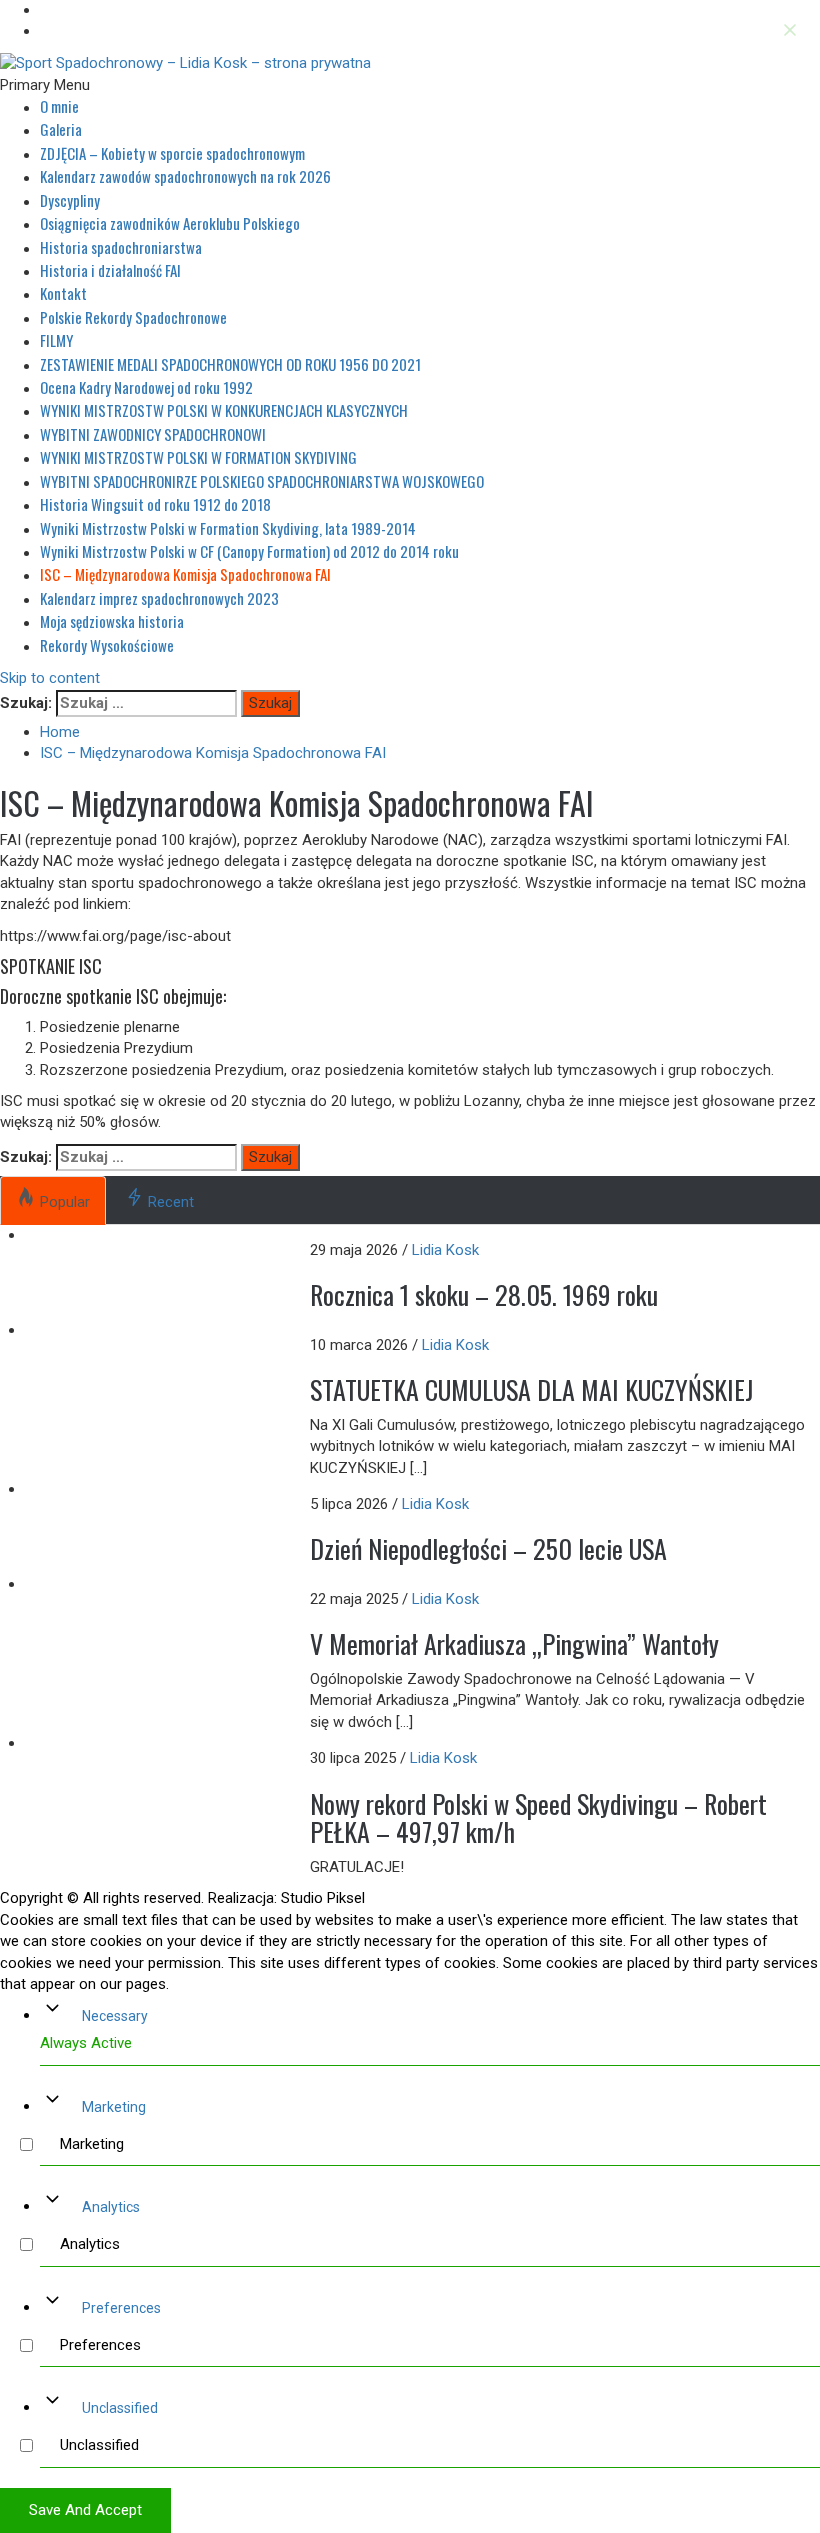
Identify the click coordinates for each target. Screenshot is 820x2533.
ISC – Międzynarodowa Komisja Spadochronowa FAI (185, 574)
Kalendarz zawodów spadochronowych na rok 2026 (185, 176)
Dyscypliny (70, 200)
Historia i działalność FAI (110, 270)
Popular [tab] (65, 1202)
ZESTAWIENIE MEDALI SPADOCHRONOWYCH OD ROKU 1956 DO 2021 (230, 364)
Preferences (121, 2308)
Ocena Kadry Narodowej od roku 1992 (146, 387)
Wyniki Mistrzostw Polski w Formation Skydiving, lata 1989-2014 (228, 528)
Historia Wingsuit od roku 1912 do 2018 (155, 504)
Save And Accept (85, 2510)
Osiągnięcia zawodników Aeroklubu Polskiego (170, 223)
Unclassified (120, 2408)
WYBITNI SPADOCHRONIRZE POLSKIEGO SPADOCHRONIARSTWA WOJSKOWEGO (262, 481)
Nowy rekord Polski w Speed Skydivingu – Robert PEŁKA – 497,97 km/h (538, 1818)
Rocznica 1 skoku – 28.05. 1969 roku (484, 1294)
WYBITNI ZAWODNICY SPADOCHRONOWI (153, 434)
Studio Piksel (323, 1898)
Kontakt (63, 293)
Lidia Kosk (445, 1250)
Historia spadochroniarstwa (121, 247)
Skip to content (50, 678)
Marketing (114, 2107)
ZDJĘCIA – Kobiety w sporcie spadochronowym (172, 153)
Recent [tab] (171, 1202)
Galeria (61, 129)
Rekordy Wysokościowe (107, 645)
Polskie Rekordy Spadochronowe (133, 317)
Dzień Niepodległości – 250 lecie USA (488, 1548)
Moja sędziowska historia (112, 621)
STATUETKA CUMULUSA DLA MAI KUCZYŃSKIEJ (531, 1389)
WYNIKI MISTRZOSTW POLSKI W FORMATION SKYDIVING (198, 457)
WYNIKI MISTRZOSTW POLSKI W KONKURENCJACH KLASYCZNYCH (224, 410)
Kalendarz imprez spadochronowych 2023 (159, 598)
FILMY (56, 340)
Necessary (115, 2016)
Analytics (111, 2207)
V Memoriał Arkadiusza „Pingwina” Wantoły (514, 1643)
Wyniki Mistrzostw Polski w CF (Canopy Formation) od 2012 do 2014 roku (249, 551)
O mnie (59, 106)
